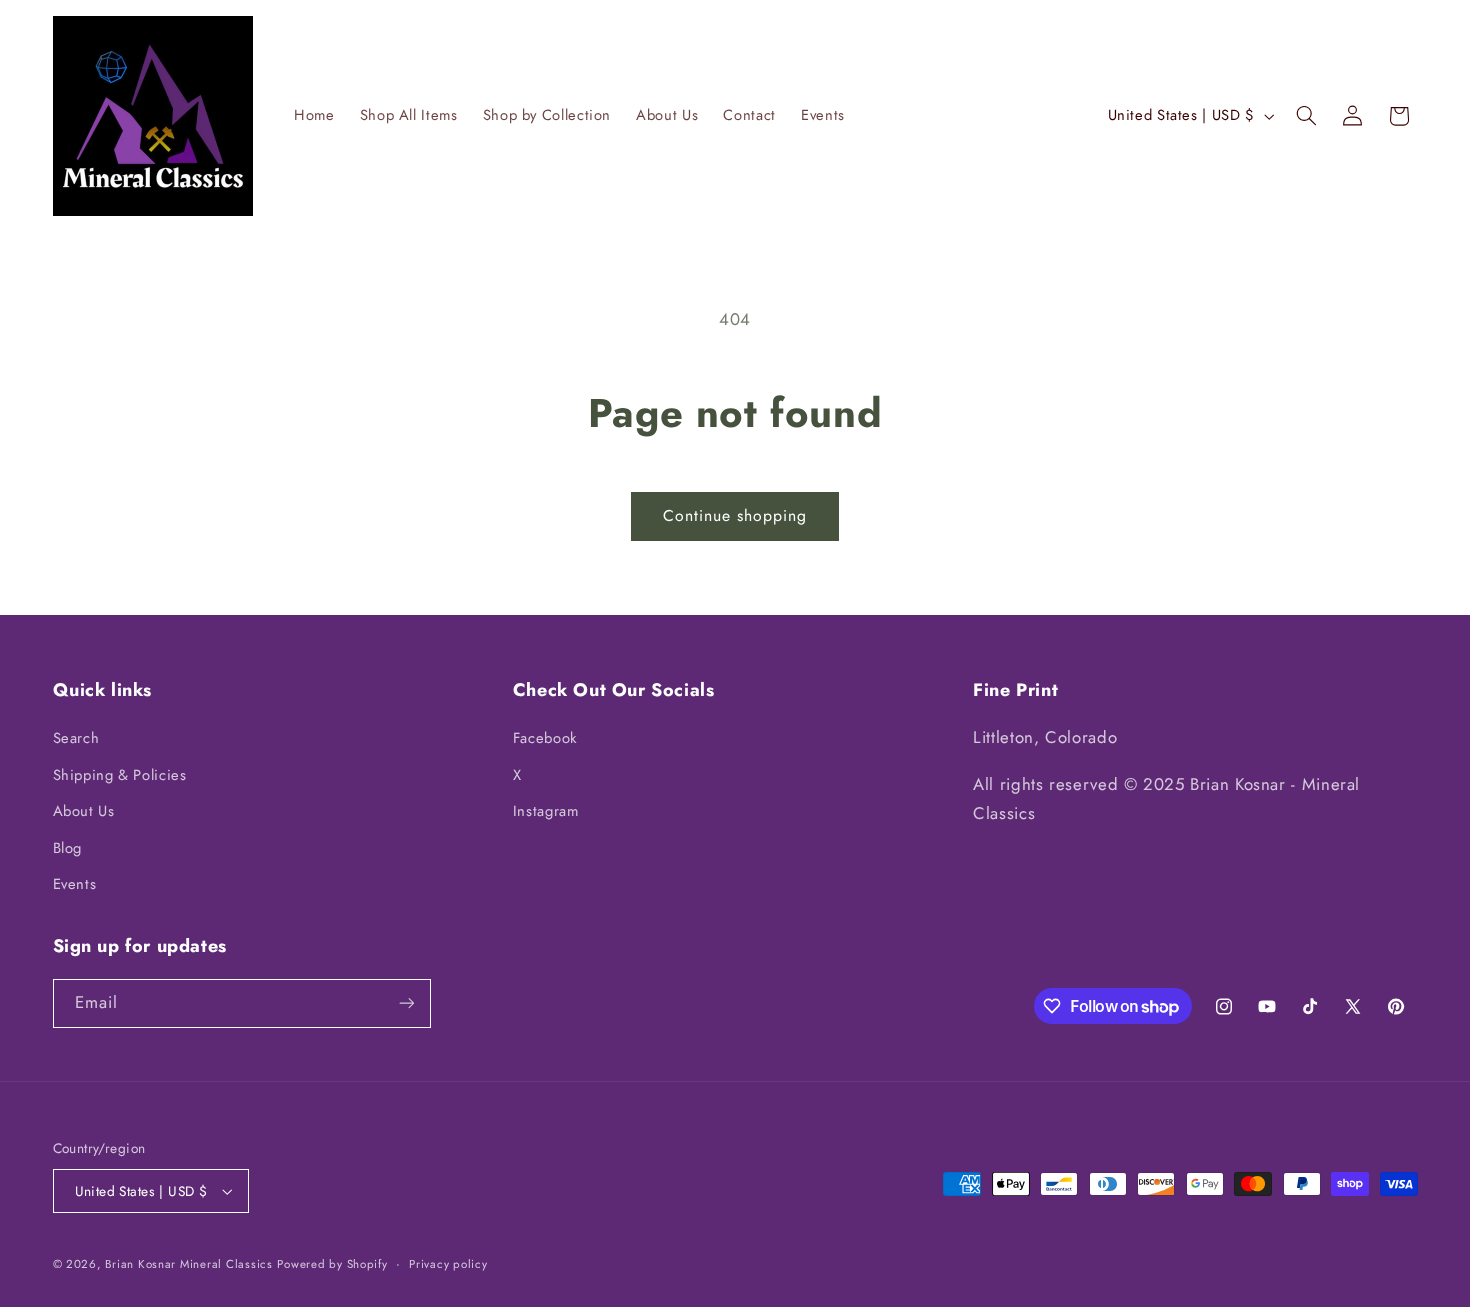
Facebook (545, 738)
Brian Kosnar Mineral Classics (188, 1264)
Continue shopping (735, 515)
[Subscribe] (406, 1003)
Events (75, 884)
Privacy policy (448, 1264)
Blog (68, 848)
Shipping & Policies (120, 775)
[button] (1306, 116)
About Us (84, 811)
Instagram (546, 811)
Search (76, 738)
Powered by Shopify (332, 1264)
